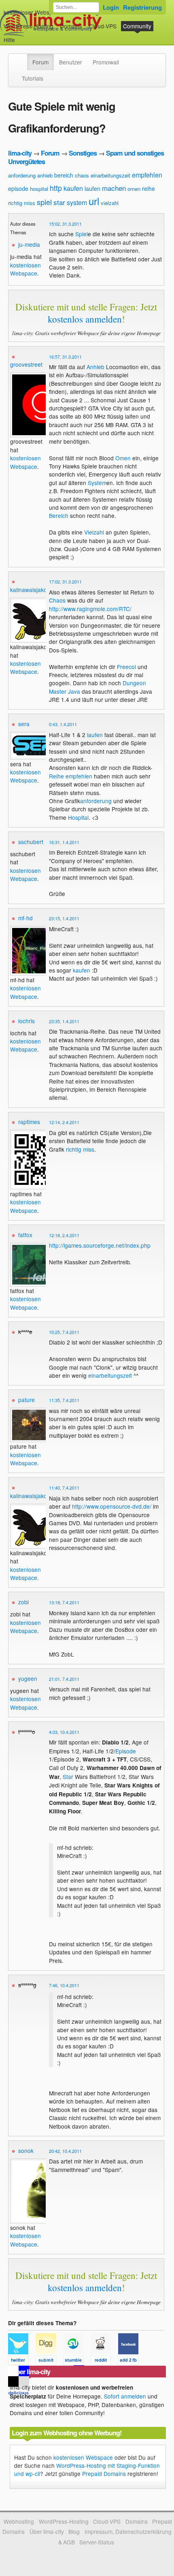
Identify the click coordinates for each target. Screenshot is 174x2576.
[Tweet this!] (22, 2362)
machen (114, 188)
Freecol (126, 667)
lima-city (20, 153)
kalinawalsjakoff (30, 590)
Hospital (78, 817)
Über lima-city (47, 2531)
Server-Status (97, 2542)
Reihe (56, 776)
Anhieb (95, 367)
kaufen (73, 188)
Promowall (106, 62)
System (97, 483)
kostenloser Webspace (33, 12)
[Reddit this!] (104, 2362)
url (94, 201)
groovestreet (26, 364)
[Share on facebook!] (131, 2362)
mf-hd (25, 918)
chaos (82, 175)
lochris (27, 1021)
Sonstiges (83, 153)
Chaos (57, 600)
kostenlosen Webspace (25, 269)
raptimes (29, 1122)
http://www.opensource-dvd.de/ (112, 1506)
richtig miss (22, 203)
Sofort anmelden (125, 2396)
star (59, 202)
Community (137, 26)
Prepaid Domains (104, 2473)
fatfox (25, 1235)
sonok (26, 2151)
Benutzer (71, 62)
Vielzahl (94, 532)
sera (24, 724)
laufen (92, 188)
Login (111, 7)
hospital (39, 189)
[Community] (22, 58)
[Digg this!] (49, 2362)
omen (134, 189)
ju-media (29, 244)
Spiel (82, 234)
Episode (126, 1751)
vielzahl (110, 203)
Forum (40, 62)
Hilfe (9, 40)
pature (27, 1400)
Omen (123, 458)
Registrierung (142, 7)
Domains (71, 26)
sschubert (31, 842)
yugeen (28, 1678)
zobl (23, 1602)
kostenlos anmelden (85, 319)
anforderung (22, 175)
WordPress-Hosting (29, 26)
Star (68, 1776)
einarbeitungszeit (110, 175)
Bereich (59, 515)
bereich (64, 175)
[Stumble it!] (77, 2362)
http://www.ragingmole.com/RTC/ (90, 609)
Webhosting (19, 2521)
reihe (149, 188)
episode (18, 188)
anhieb (45, 175)
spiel (44, 202)
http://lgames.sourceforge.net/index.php (100, 1245)
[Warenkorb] (21, 36)
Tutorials (33, 78)
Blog (74, 2531)
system (77, 202)
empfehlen (147, 175)
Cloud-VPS (103, 26)
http (56, 188)
